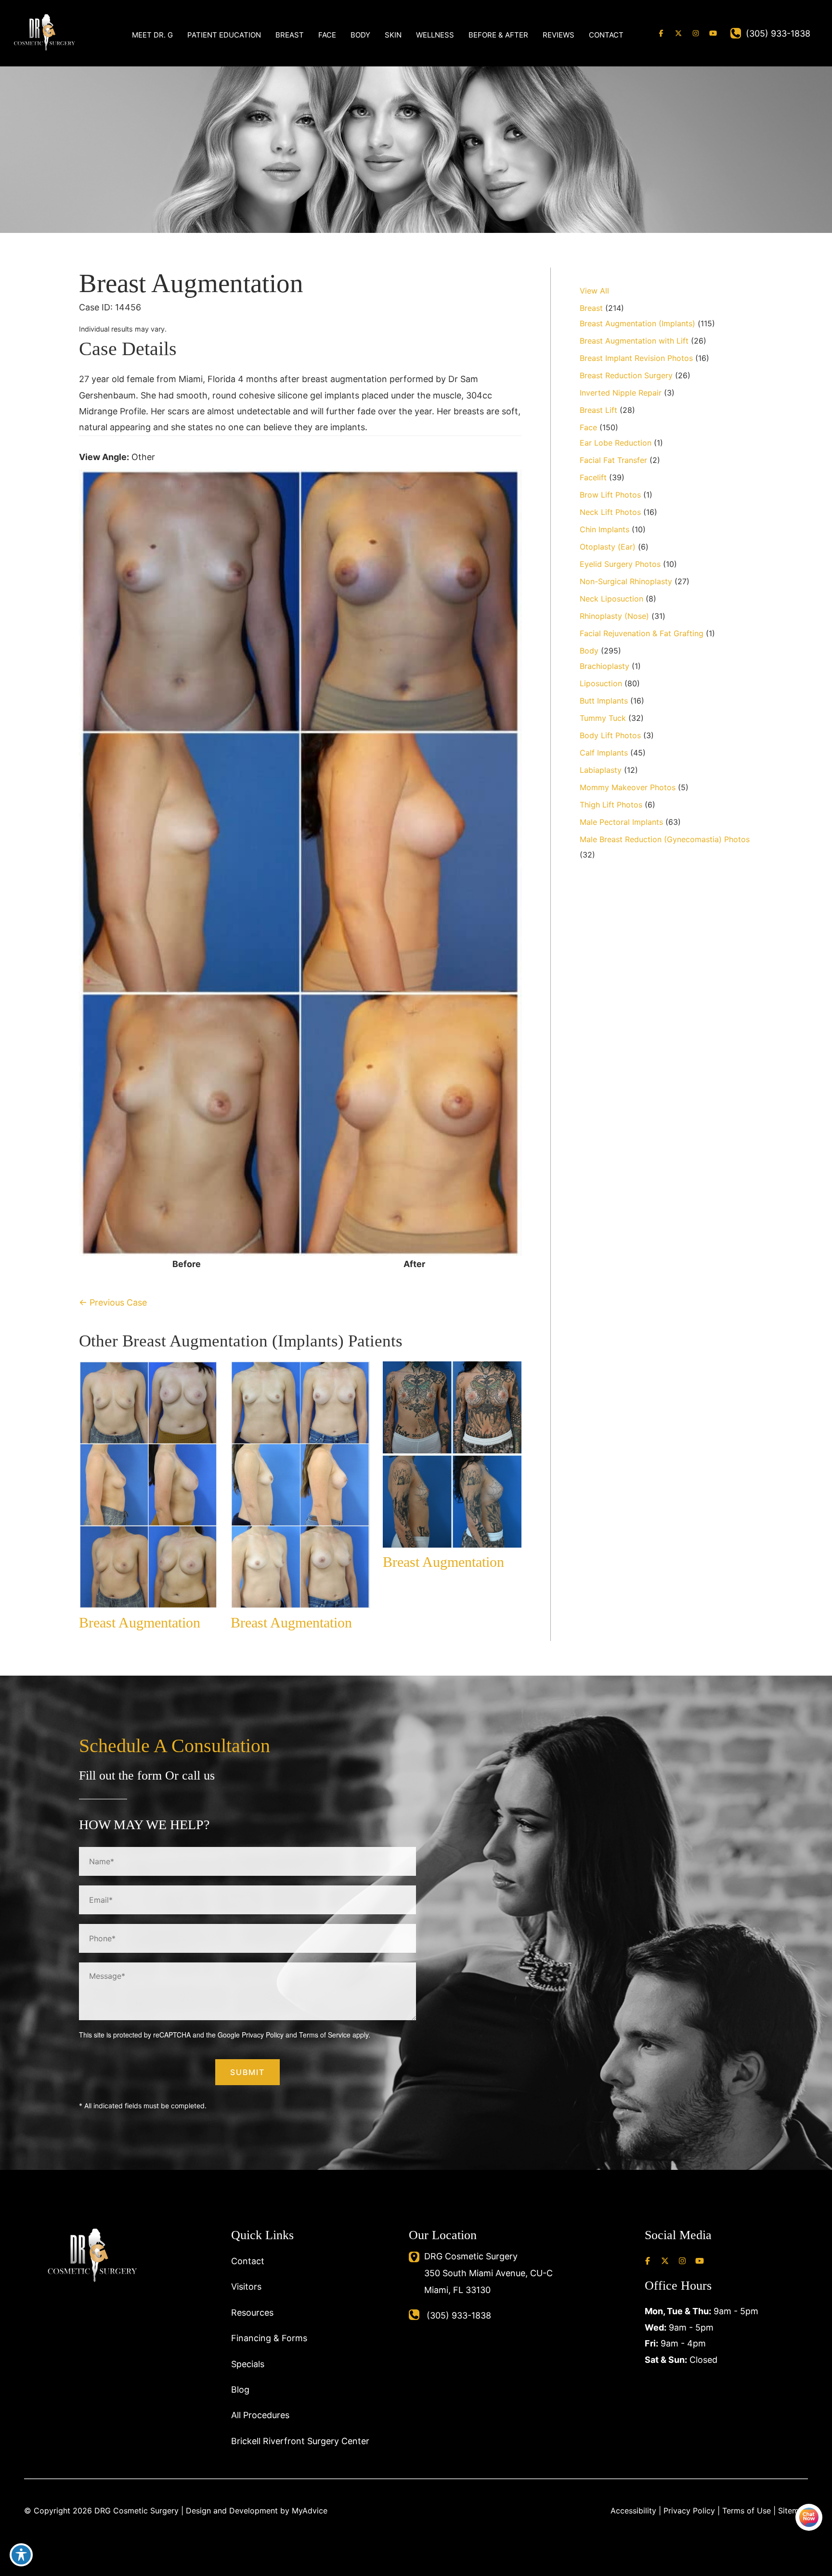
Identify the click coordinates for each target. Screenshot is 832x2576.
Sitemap (793, 2511)
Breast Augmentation (191, 283)
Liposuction (601, 683)
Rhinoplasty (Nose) (614, 616)
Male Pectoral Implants (621, 822)
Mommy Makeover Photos (628, 787)
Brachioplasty (604, 666)
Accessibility (633, 2511)
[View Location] (416, 2256)
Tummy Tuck (603, 718)
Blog (240, 2390)
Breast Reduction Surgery (626, 375)
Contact (248, 2261)
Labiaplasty (601, 770)
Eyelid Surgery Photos (620, 564)
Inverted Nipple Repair (621, 393)
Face (588, 427)
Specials (248, 2364)
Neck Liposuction (611, 599)
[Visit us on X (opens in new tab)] (678, 33)
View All (594, 291)
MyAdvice (310, 2511)
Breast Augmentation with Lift (634, 341)
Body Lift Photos (610, 735)
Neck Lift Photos (610, 512)
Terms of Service (325, 2035)
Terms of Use (747, 2511)
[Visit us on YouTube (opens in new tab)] (713, 33)
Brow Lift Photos (610, 495)
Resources (252, 2313)
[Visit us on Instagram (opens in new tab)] (696, 33)
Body (589, 651)
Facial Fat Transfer (613, 460)
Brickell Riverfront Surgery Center (300, 2441)
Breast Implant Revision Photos (636, 358)
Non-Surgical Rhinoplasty (626, 581)
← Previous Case (113, 1302)
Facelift (593, 477)
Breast (591, 308)
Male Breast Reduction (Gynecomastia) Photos (665, 839)
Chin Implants (604, 529)
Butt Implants (604, 701)
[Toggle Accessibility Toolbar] (21, 2555)
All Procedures (260, 2415)
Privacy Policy (263, 2035)
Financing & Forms (269, 2338)
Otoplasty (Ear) (608, 547)
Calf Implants (604, 753)
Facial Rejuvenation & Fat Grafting (642, 633)
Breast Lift (598, 410)
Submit (247, 2072)
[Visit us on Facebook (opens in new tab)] (661, 33)
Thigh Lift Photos (611, 805)
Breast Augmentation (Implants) (637, 323)
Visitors (246, 2287)
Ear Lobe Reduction (616, 443)
